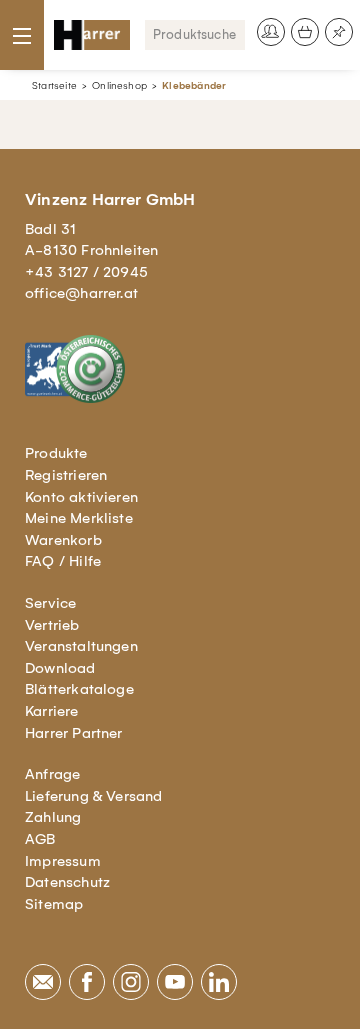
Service (50, 603)
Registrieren (66, 475)
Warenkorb (63, 540)
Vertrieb (52, 625)
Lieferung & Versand (94, 796)
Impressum (63, 861)
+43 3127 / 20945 (86, 272)
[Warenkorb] (305, 32)
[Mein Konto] (271, 32)
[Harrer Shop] (92, 35)
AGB (40, 839)
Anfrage (52, 774)
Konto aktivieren (81, 497)
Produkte (56, 453)
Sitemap (54, 904)
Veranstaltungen (81, 646)
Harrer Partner (74, 733)
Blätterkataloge (79, 689)
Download (60, 668)
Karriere (52, 711)
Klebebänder (194, 85)
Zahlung (53, 817)
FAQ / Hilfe (63, 561)
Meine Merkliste (79, 518)
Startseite (54, 85)
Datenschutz (67, 882)
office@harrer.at (81, 293)
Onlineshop (119, 85)
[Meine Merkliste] (339, 32)
